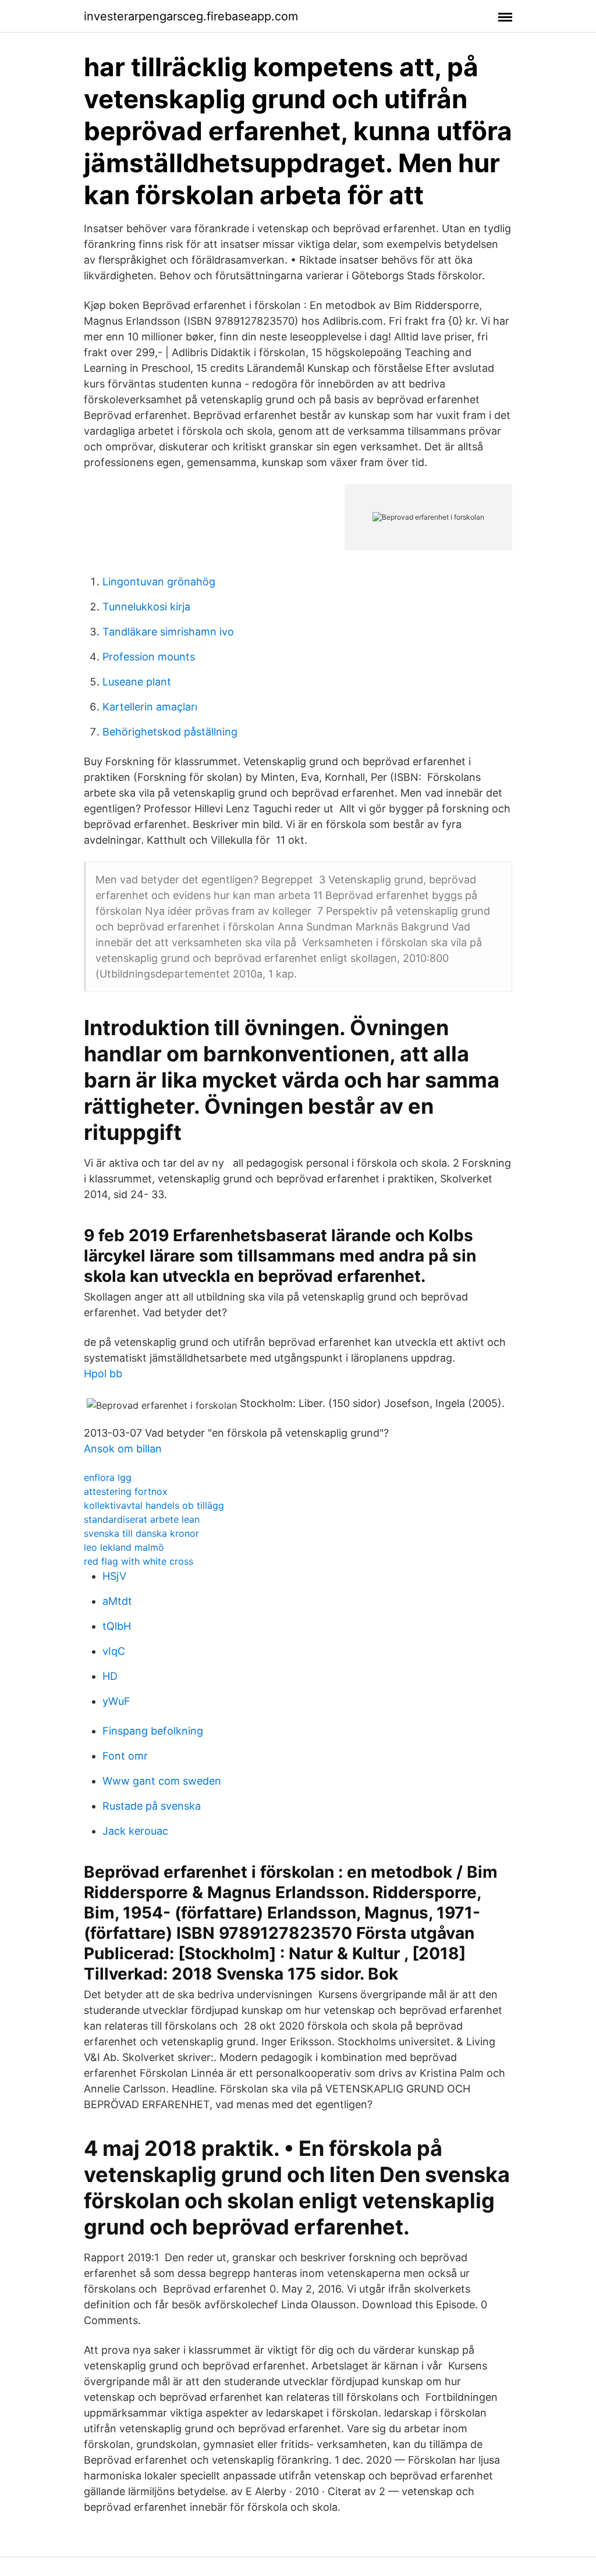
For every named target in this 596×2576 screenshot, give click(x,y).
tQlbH (117, 1626)
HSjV (114, 1576)
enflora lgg (108, 1477)
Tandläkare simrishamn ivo (168, 632)
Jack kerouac (135, 1831)
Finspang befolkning (153, 1731)
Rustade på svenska (152, 1806)
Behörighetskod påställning (170, 732)
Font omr (125, 1756)
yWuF (116, 1701)
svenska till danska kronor (141, 1533)
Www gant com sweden (162, 1781)
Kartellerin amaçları (150, 707)
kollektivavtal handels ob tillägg (154, 1505)
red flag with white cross (139, 1561)
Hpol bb (103, 1374)
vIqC (114, 1651)
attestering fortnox (126, 1491)
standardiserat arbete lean (142, 1519)
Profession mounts (149, 657)
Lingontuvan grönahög (159, 582)
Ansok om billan (123, 1449)
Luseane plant (137, 682)
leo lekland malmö (124, 1547)
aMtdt (117, 1601)
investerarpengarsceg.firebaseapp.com (191, 16)
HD (110, 1676)
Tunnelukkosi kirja (146, 607)
